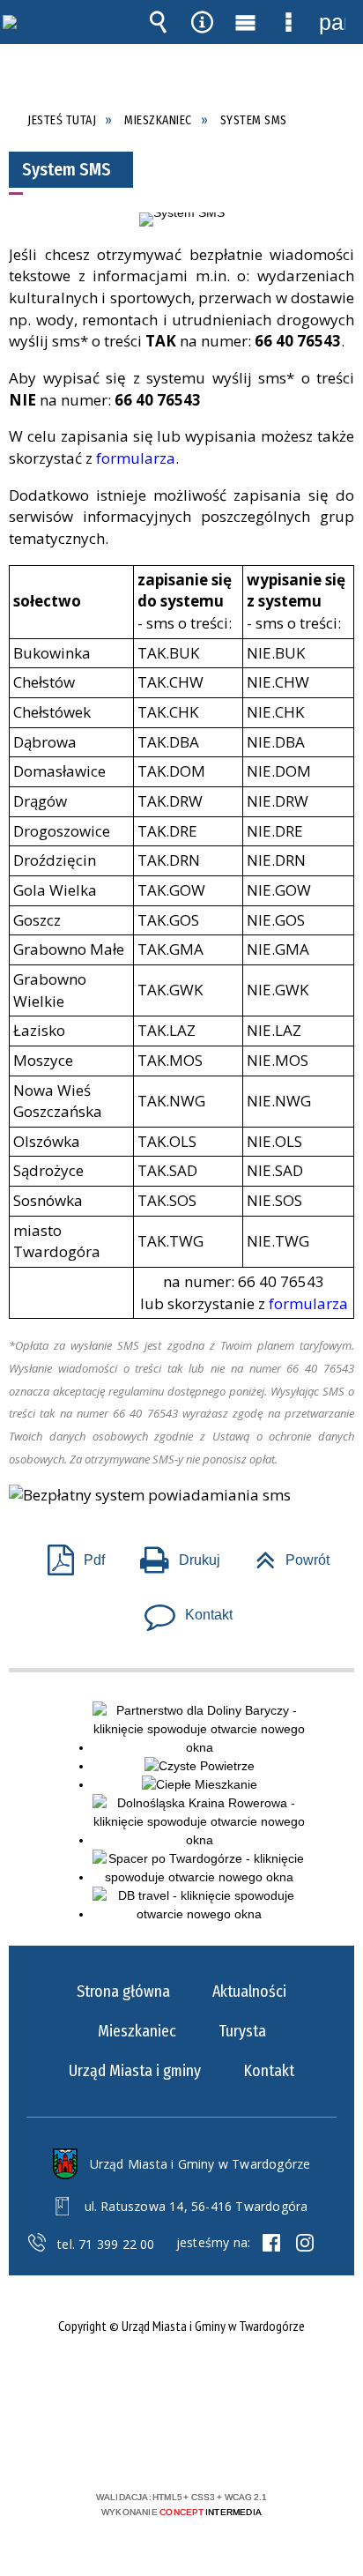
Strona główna (123, 1992)
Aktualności (249, 1992)
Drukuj (173, 1555)
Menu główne (245, 22)
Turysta (242, 2031)
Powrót (285, 1555)
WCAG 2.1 (235, 2445)
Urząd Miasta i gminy (135, 2071)
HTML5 (153, 2446)
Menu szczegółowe (289, 22)
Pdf (69, 1555)
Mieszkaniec (137, 2031)
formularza (136, 458)
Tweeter (305, 2243)
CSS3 (180, 2446)
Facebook (271, 2243)
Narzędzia (202, 22)
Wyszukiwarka (159, 22)
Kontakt (181, 1609)
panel (332, 22)
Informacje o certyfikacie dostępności (182, 2383)
